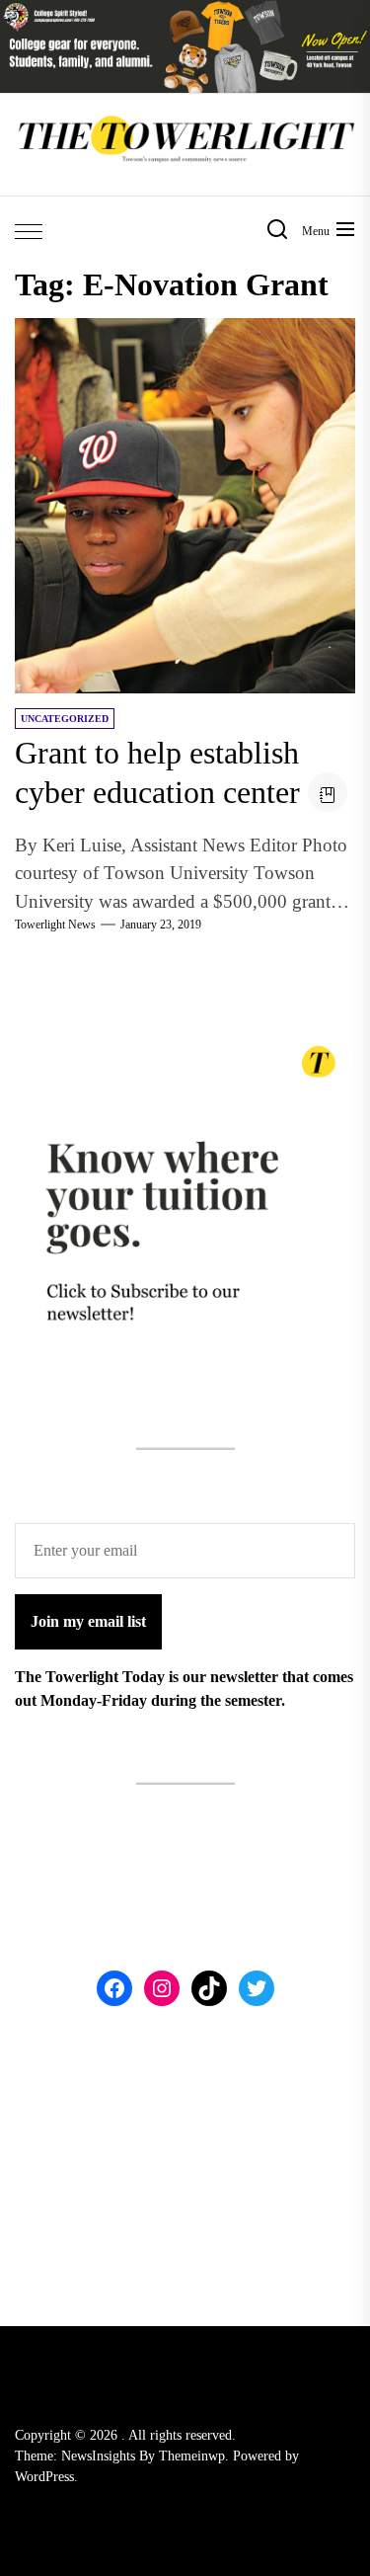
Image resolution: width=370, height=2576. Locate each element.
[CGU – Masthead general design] (185, 11)
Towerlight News (55, 925)
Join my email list (88, 1621)
